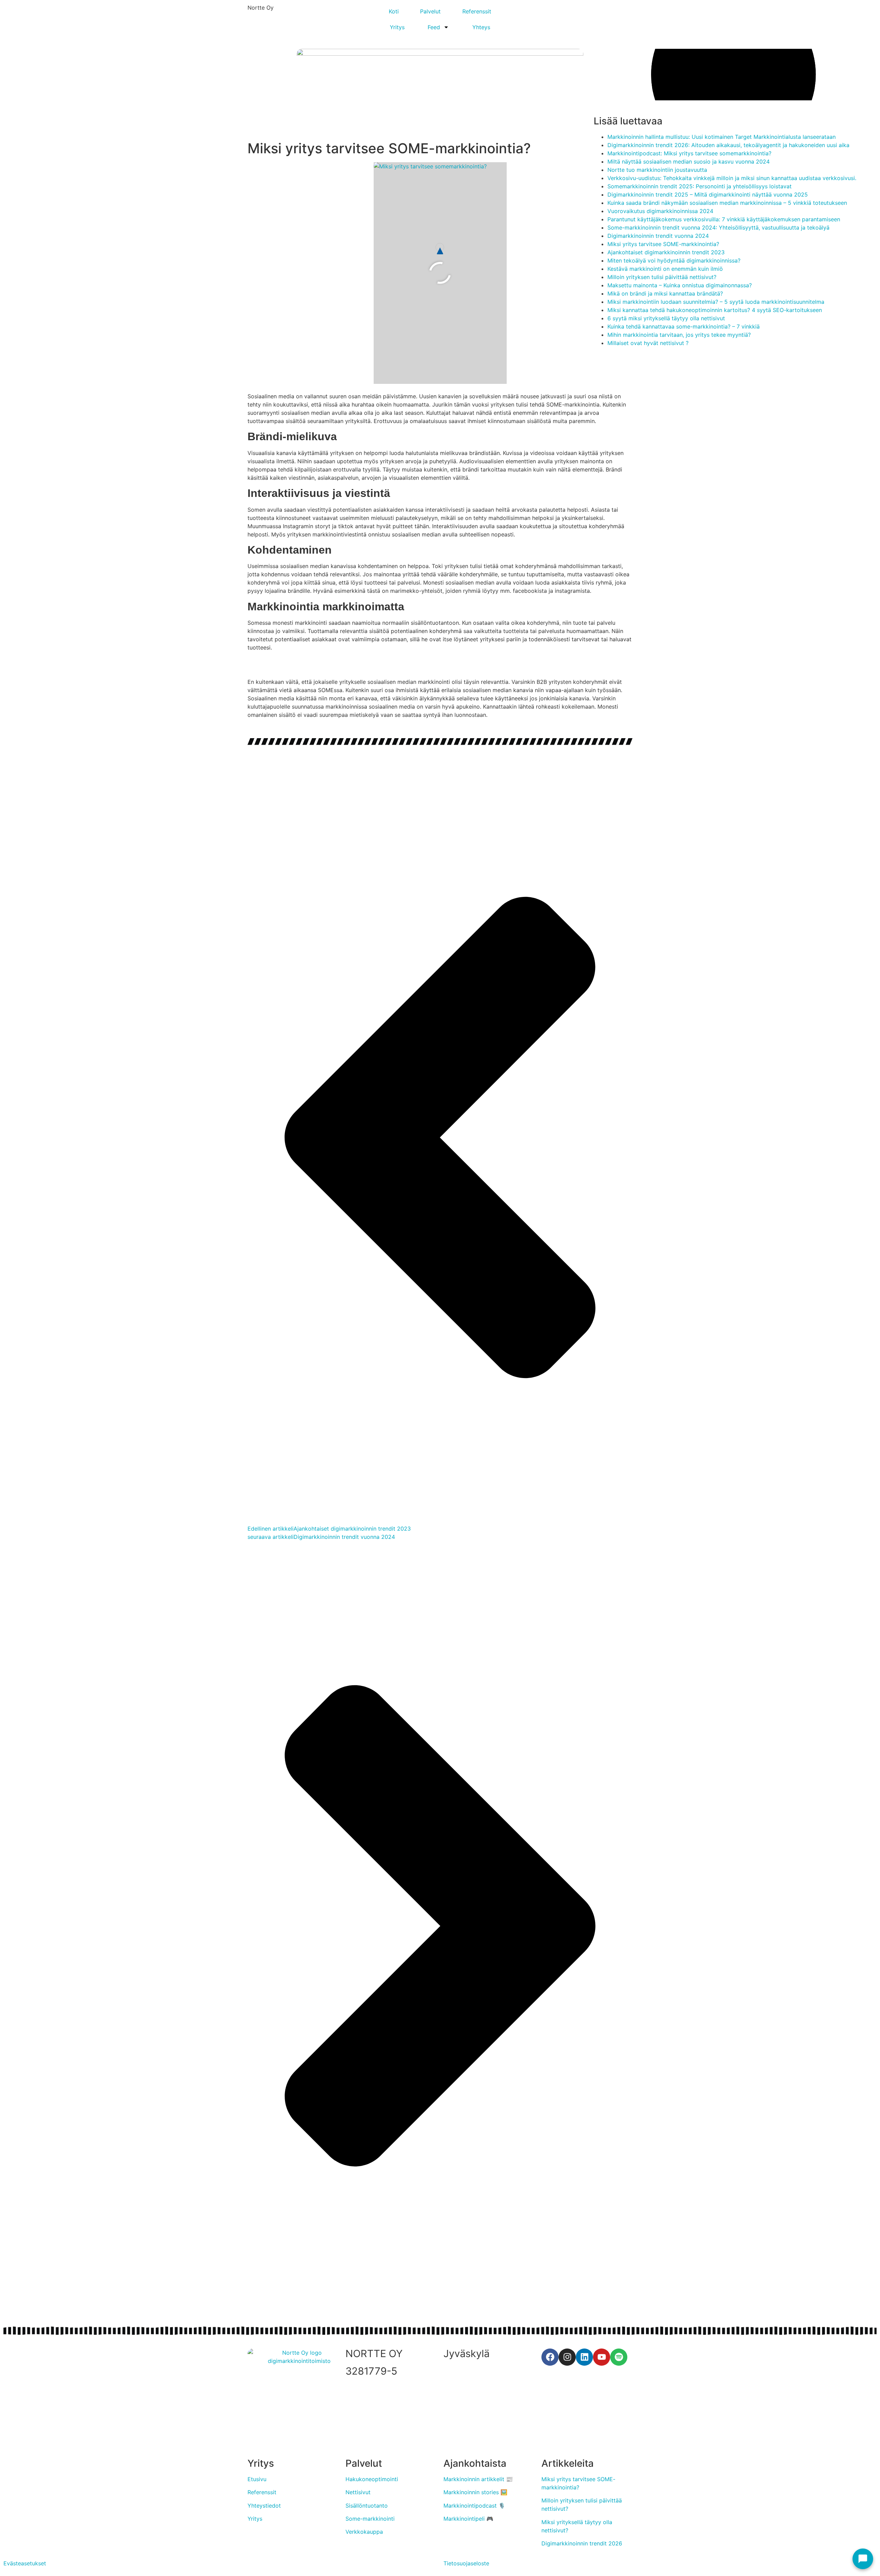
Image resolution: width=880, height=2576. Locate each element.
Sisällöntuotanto (367, 2506)
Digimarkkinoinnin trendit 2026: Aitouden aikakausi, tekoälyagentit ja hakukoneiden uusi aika (728, 145)
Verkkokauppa (364, 2532)
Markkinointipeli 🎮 (468, 2519)
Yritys (397, 27)
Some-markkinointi (370, 2519)
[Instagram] (567, 2357)
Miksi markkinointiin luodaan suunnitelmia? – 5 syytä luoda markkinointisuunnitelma (716, 302)
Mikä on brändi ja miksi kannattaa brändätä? (665, 293)
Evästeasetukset (25, 2563)
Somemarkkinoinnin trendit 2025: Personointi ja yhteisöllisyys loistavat (700, 186)
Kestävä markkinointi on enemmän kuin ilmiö (665, 269)
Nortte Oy (261, 8)
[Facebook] (550, 2357)
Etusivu (257, 2479)
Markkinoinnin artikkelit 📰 (478, 2479)
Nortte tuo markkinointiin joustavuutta (657, 170)
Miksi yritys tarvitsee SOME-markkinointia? (663, 244)
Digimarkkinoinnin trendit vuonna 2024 (658, 236)
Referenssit (477, 11)
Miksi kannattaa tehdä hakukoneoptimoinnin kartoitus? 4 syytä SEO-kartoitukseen (715, 310)
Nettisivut (358, 2492)
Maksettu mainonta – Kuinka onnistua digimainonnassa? (680, 285)
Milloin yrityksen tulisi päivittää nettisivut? (662, 277)
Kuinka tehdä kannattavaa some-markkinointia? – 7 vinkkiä (684, 326)
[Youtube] (602, 2357)
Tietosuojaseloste (466, 2563)
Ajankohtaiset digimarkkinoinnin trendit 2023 (666, 252)
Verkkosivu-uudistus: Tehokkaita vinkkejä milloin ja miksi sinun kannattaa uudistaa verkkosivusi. (732, 178)
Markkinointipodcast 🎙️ (474, 2506)
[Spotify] (619, 2357)
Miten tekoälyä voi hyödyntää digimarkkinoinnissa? (674, 260)
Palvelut (430, 11)
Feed (434, 27)
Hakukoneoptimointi (372, 2479)
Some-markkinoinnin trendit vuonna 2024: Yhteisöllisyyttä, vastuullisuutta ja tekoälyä (718, 227)
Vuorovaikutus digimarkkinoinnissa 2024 (660, 211)
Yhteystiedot (264, 2506)
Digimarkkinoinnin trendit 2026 (582, 2543)
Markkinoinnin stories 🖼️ (475, 2492)
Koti (394, 11)
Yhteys (481, 27)
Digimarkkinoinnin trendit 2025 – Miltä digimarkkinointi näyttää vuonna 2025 (708, 195)
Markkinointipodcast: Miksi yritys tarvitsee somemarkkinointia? (689, 153)
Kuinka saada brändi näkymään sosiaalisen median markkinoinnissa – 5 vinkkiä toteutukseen (727, 203)
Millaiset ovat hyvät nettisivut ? (648, 343)
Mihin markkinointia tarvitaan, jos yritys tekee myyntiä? (679, 335)
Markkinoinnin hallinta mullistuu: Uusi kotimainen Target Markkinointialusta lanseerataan (722, 137)
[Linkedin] (584, 2357)
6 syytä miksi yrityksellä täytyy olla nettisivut (666, 318)
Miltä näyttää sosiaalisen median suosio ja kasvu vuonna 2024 (689, 162)
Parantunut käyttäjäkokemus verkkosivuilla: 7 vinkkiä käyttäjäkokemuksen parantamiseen (724, 219)
